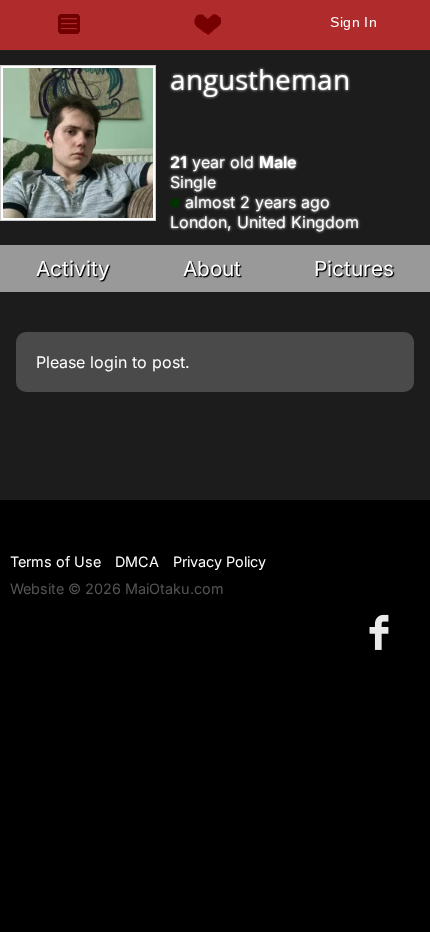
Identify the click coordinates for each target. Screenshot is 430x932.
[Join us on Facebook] (383, 631)
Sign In (353, 22)
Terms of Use (55, 561)
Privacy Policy (219, 561)
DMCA (137, 561)
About (212, 268)
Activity (73, 268)
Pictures (354, 268)
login (108, 362)
